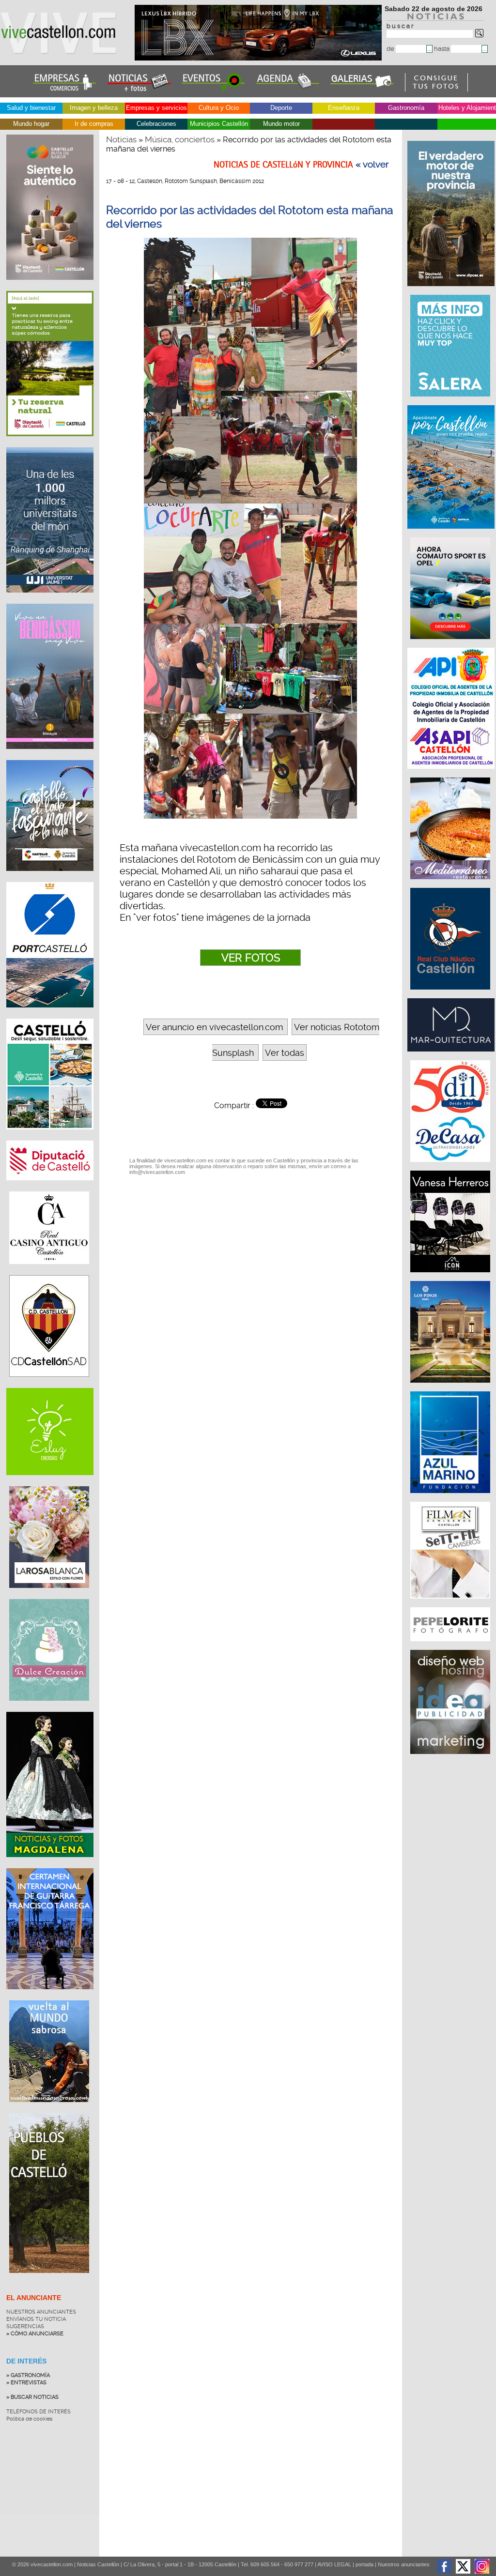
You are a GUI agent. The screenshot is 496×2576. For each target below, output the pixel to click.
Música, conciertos (180, 139)
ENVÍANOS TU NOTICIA (36, 2319)
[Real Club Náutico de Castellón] (451, 994)
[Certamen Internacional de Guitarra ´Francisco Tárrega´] (50, 1997)
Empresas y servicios (156, 108)
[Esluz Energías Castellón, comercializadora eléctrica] (50, 1482)
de (391, 49)
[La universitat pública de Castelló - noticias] (50, 600)
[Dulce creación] (49, 1708)
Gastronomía (406, 108)
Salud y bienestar (31, 108)
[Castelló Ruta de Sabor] (50, 287)
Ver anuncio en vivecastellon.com (214, 1027)
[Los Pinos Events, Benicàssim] (451, 1387)
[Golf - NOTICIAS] (50, 443)
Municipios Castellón (219, 124)
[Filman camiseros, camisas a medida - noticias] (451, 1603)
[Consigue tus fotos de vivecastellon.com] (437, 89)
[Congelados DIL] (451, 1167)
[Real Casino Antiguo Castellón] (49, 1271)
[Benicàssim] (50, 756)
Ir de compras (94, 124)
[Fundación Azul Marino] (451, 1498)
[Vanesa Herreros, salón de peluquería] (451, 1277)
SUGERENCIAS (25, 2326)
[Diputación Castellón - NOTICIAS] (50, 1188)
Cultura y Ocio (219, 108)
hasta (442, 49)
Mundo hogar (31, 124)
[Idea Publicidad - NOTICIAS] (451, 1759)
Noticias (121, 139)
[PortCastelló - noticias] (50, 1015)
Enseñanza (344, 108)
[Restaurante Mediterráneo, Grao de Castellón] (451, 884)
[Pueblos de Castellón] (49, 2280)
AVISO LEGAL (334, 2564)
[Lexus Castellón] (259, 58)
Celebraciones (156, 124)
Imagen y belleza (94, 108)
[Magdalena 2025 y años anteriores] (50, 1864)
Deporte (281, 108)
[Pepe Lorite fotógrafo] (451, 1646)
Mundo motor (281, 124)
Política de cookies (29, 2419)
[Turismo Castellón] (50, 1137)
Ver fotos (251, 958)
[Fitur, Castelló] (50, 878)
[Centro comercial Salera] (451, 401)
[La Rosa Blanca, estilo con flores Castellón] (49, 1595)
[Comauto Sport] (451, 644)
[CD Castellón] (49, 1384)
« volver (372, 165)
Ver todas (285, 1053)
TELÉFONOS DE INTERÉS (39, 2412)
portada (364, 2564)
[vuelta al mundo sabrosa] (49, 2109)
